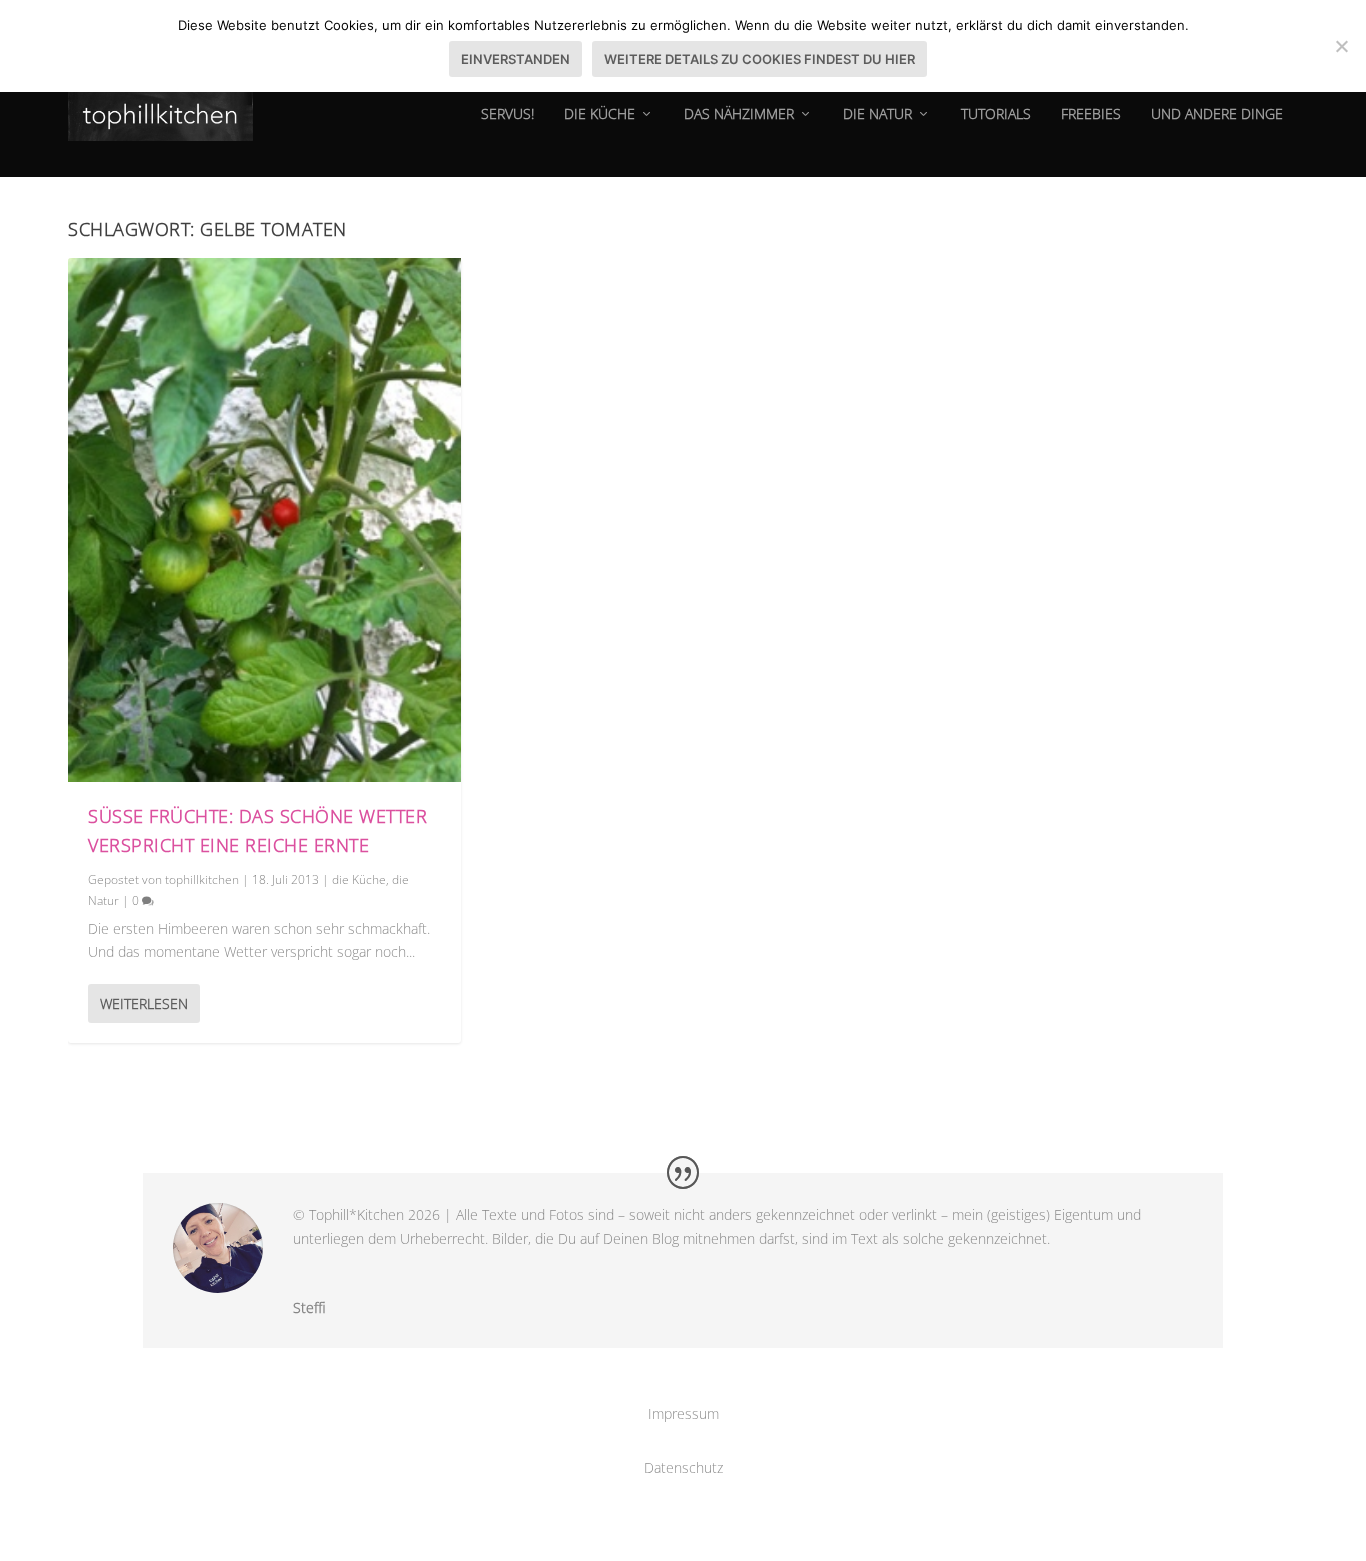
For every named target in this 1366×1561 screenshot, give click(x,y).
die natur (877, 114)
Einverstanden (515, 59)
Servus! (507, 114)
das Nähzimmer (739, 114)
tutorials (996, 114)
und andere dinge (1217, 114)
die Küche (599, 114)
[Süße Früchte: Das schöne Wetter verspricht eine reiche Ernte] (264, 520)
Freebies (1091, 114)
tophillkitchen (202, 879)
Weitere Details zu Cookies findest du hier (759, 59)
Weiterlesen (144, 1003)
